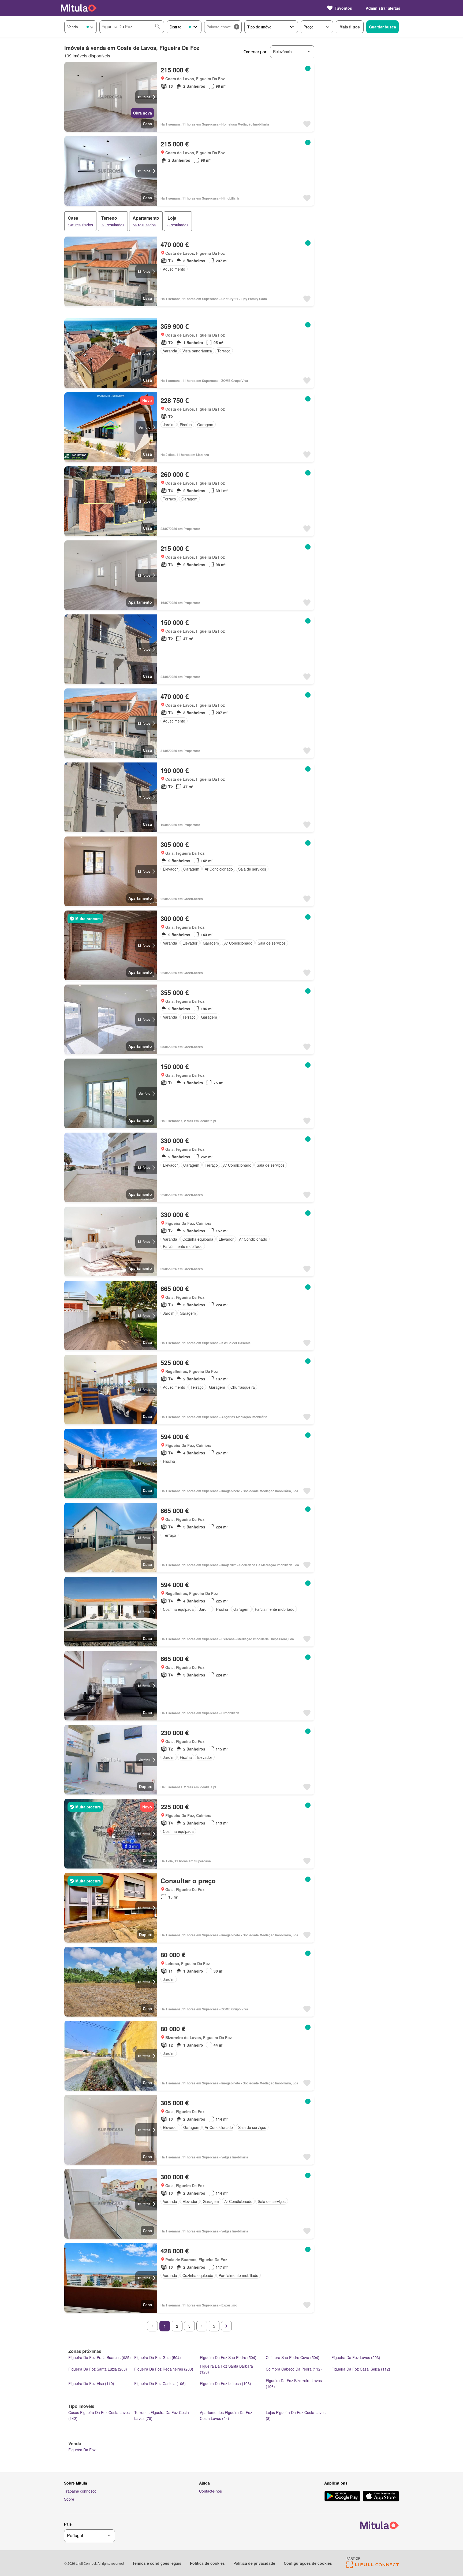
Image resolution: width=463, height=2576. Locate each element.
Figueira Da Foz (82, 2450)
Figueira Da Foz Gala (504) (158, 2357)
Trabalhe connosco (80, 2491)
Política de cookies (207, 2563)
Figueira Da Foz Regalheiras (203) (164, 2369)
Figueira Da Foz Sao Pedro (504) (228, 2357)
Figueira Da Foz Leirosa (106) (225, 2383)
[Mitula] (79, 8)
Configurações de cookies (308, 2563)
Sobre (69, 2499)
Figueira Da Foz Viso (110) (91, 2383)
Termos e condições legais (157, 2563)
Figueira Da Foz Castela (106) (160, 2383)
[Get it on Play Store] (342, 2497)
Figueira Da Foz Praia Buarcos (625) (100, 2357)
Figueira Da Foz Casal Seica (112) (361, 2369)
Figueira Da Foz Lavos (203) (356, 2357)
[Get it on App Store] (381, 2497)
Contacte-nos (210, 2491)
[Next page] (226, 2326)
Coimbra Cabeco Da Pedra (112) (294, 2369)
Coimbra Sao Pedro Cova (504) (293, 2357)
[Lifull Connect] (373, 2566)
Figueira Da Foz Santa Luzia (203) (98, 2369)
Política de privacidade (254, 2563)
